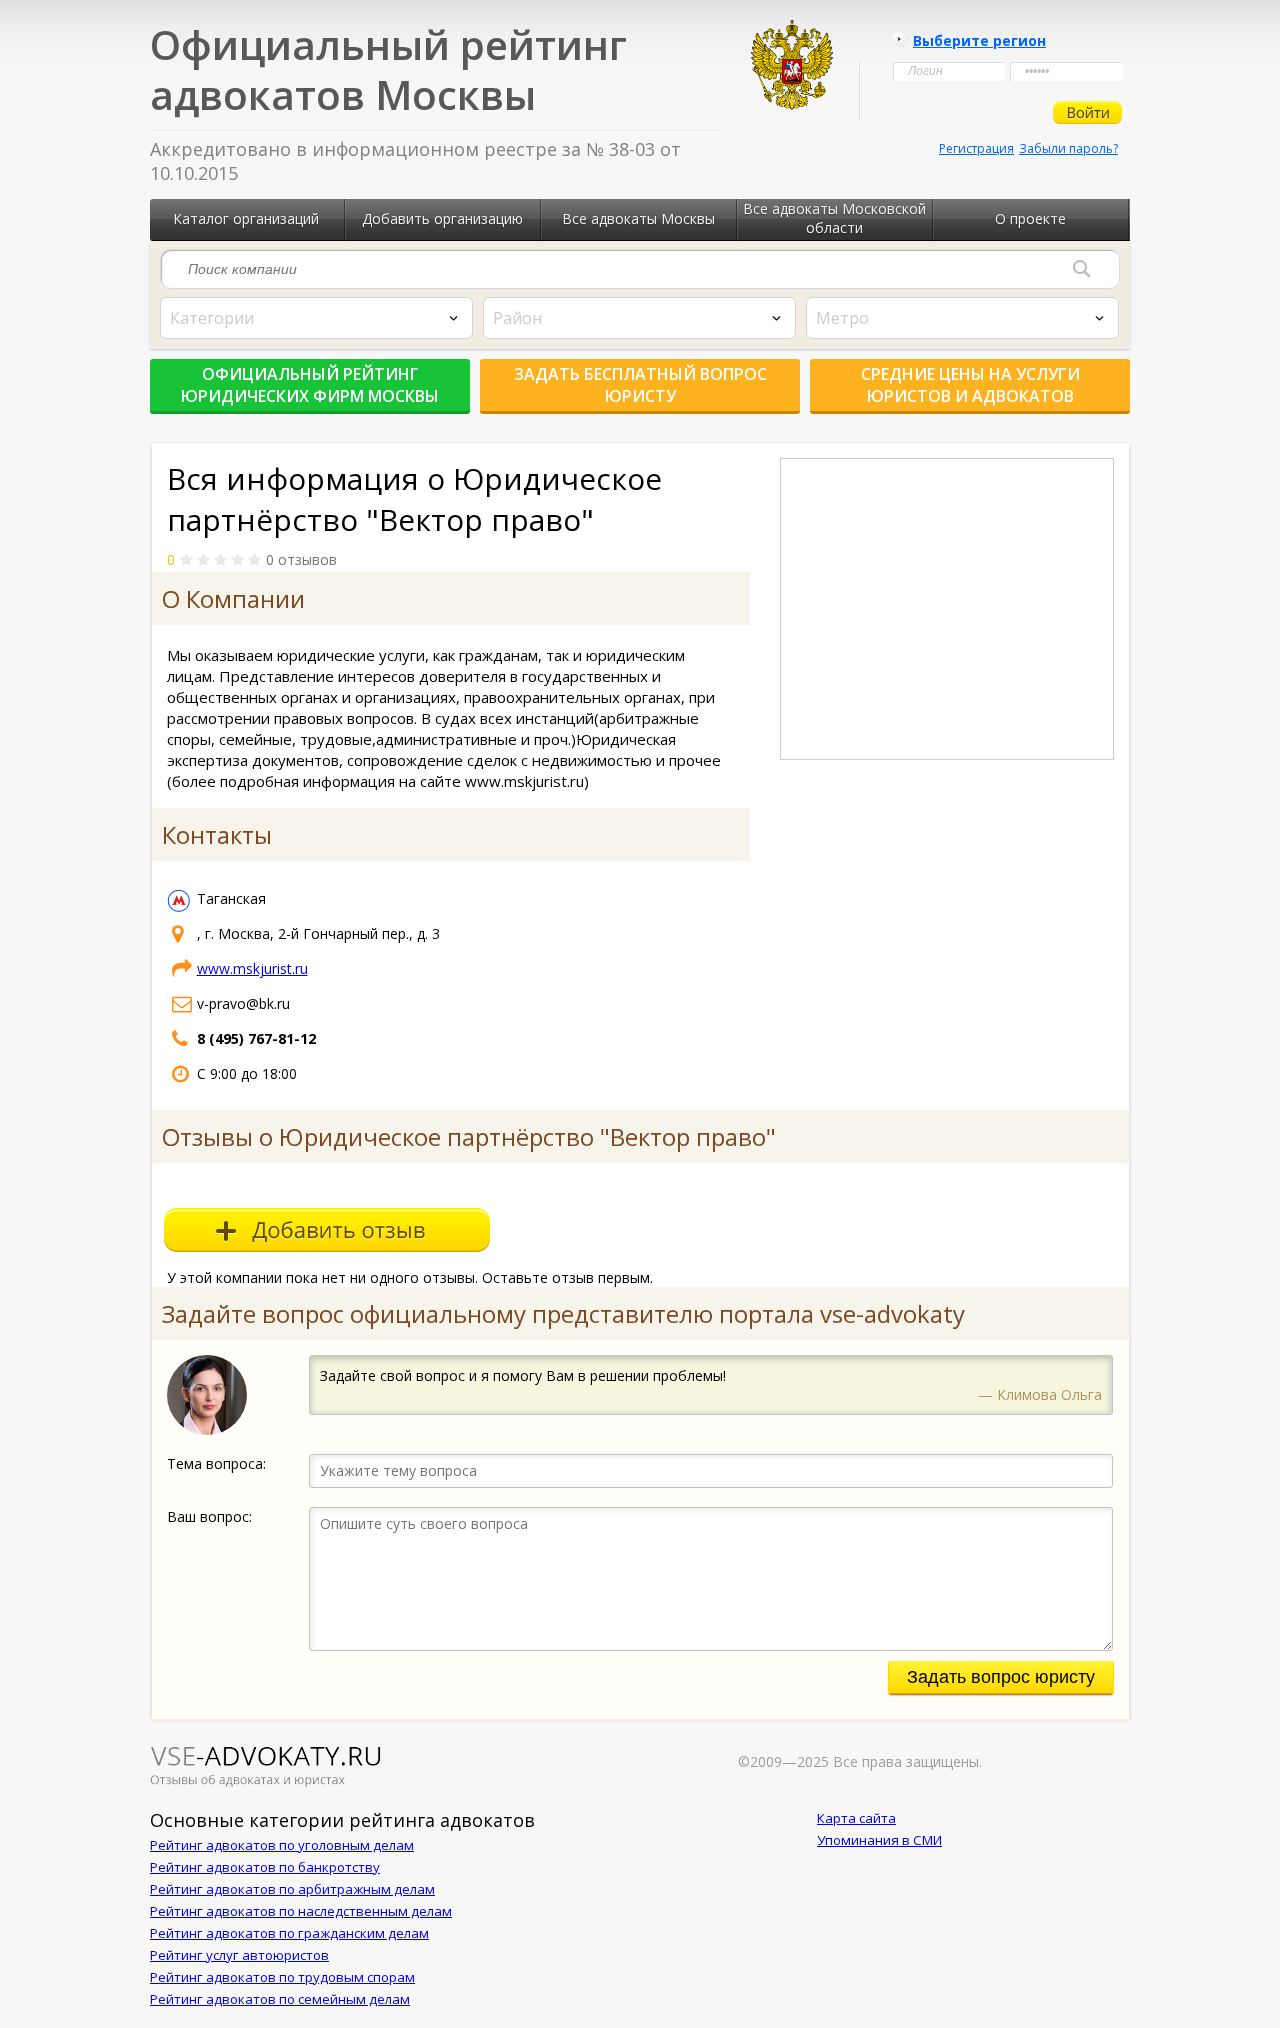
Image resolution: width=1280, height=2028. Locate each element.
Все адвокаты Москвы (638, 218)
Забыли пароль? (1068, 148)
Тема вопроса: (216, 1463)
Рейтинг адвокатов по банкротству (265, 1867)
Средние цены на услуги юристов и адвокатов (970, 385)
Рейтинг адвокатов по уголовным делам (282, 1845)
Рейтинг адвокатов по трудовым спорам (282, 1977)
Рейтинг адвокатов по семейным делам (280, 1999)
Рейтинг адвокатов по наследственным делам (301, 1911)
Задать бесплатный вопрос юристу (640, 385)
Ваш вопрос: (209, 1516)
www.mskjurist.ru (252, 968)
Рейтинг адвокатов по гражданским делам (289, 1933)
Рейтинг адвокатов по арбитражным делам (292, 1889)
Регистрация (976, 148)
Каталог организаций (246, 218)
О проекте (1030, 218)
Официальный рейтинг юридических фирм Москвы (310, 385)
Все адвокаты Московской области (834, 218)
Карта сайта (856, 1818)
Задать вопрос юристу (1001, 1677)
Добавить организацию (442, 218)
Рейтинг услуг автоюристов (239, 1955)
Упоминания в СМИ (879, 1840)
